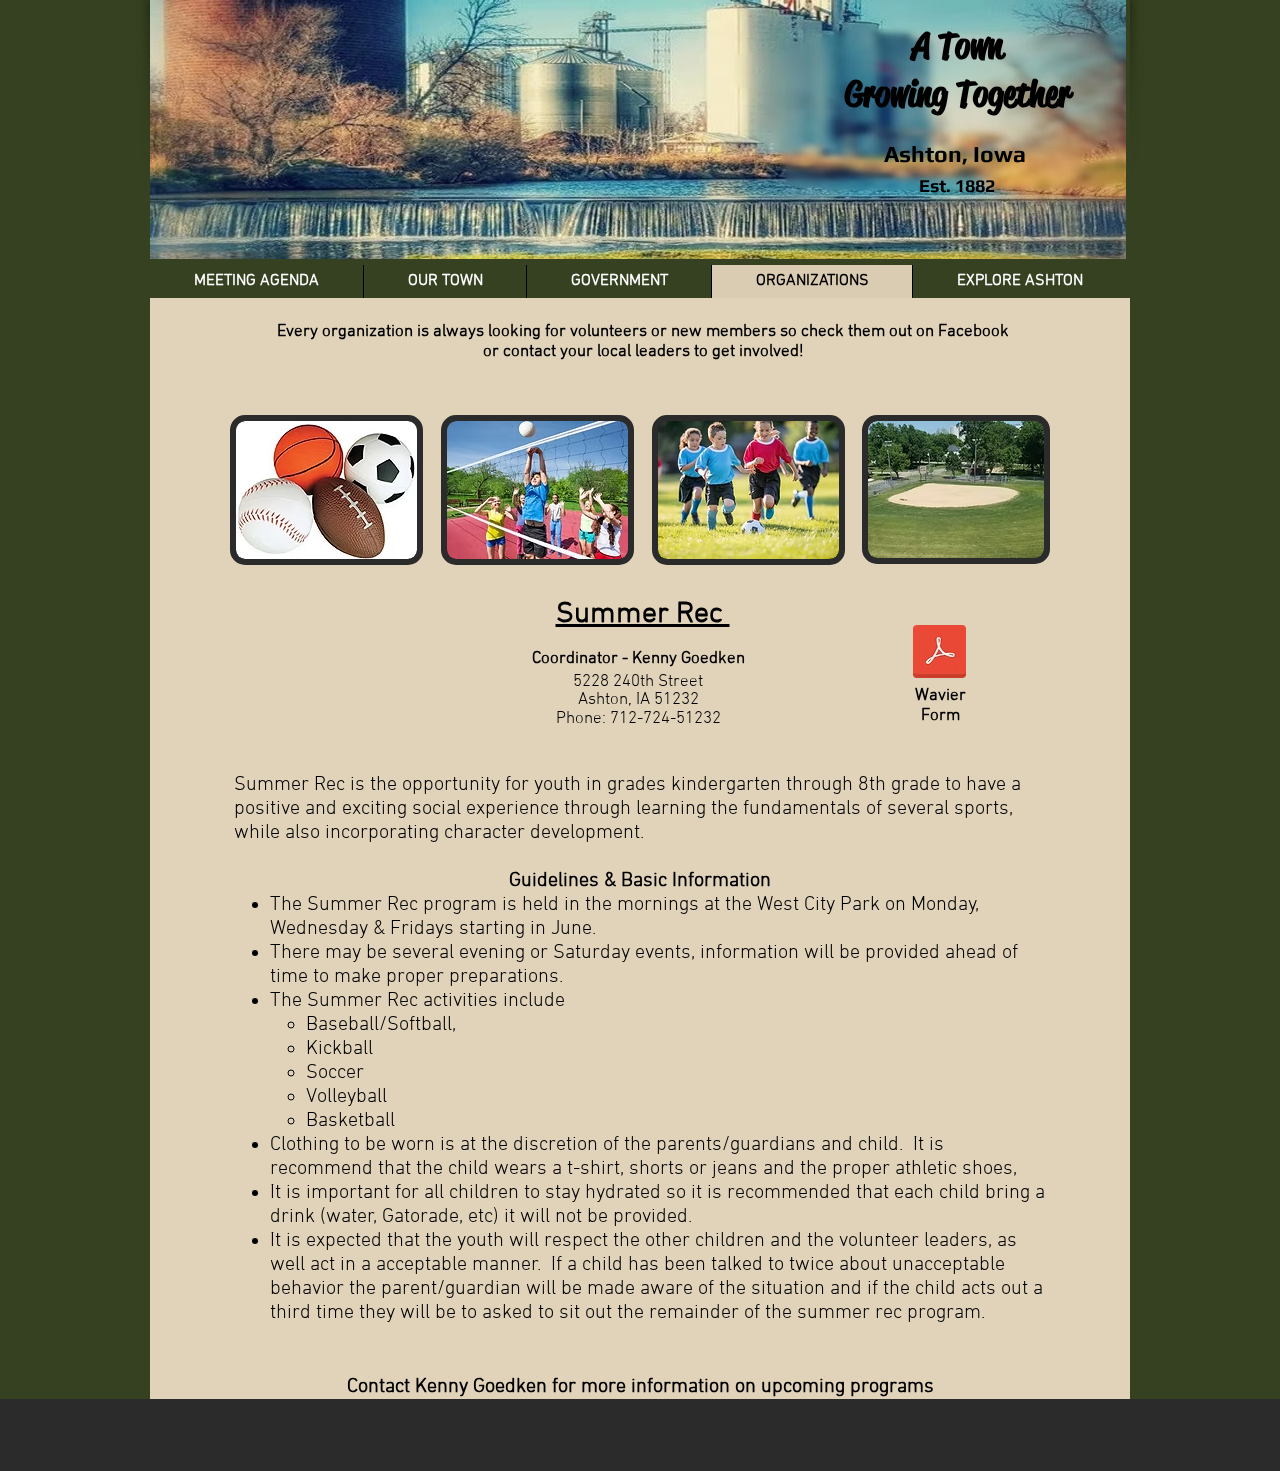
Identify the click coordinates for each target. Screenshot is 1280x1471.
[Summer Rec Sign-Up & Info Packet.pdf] (939, 654)
